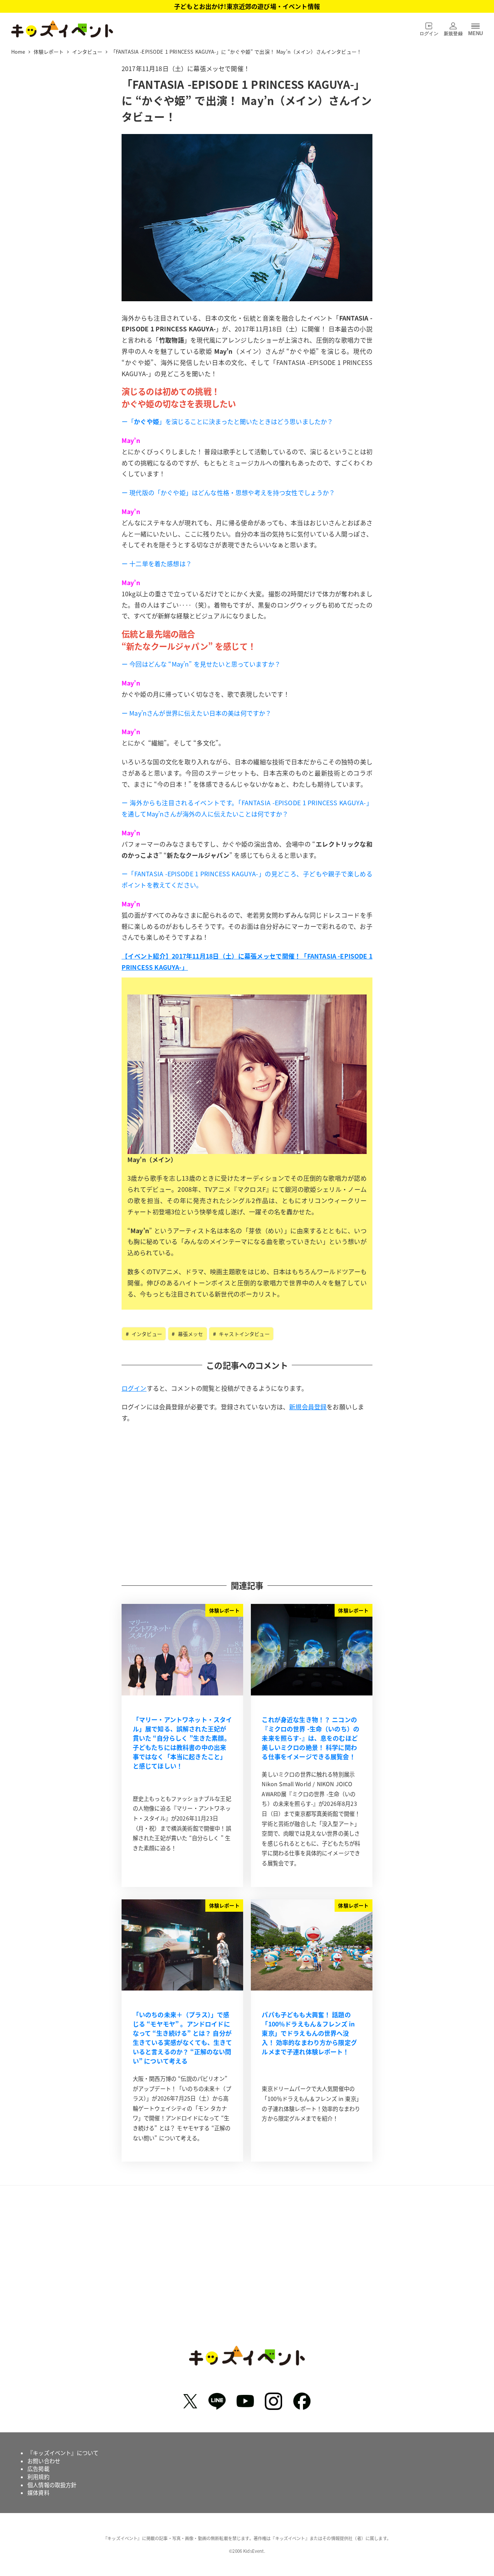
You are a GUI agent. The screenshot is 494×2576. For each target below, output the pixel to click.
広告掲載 (38, 2469)
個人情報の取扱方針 (52, 2485)
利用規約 (38, 2477)
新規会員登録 (308, 1407)
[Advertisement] (247, 1501)
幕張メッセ (189, 1334)
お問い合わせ (44, 2461)
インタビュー (146, 1334)
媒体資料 (38, 2493)
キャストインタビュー (244, 1334)
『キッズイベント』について (63, 2453)
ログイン (134, 1388)
